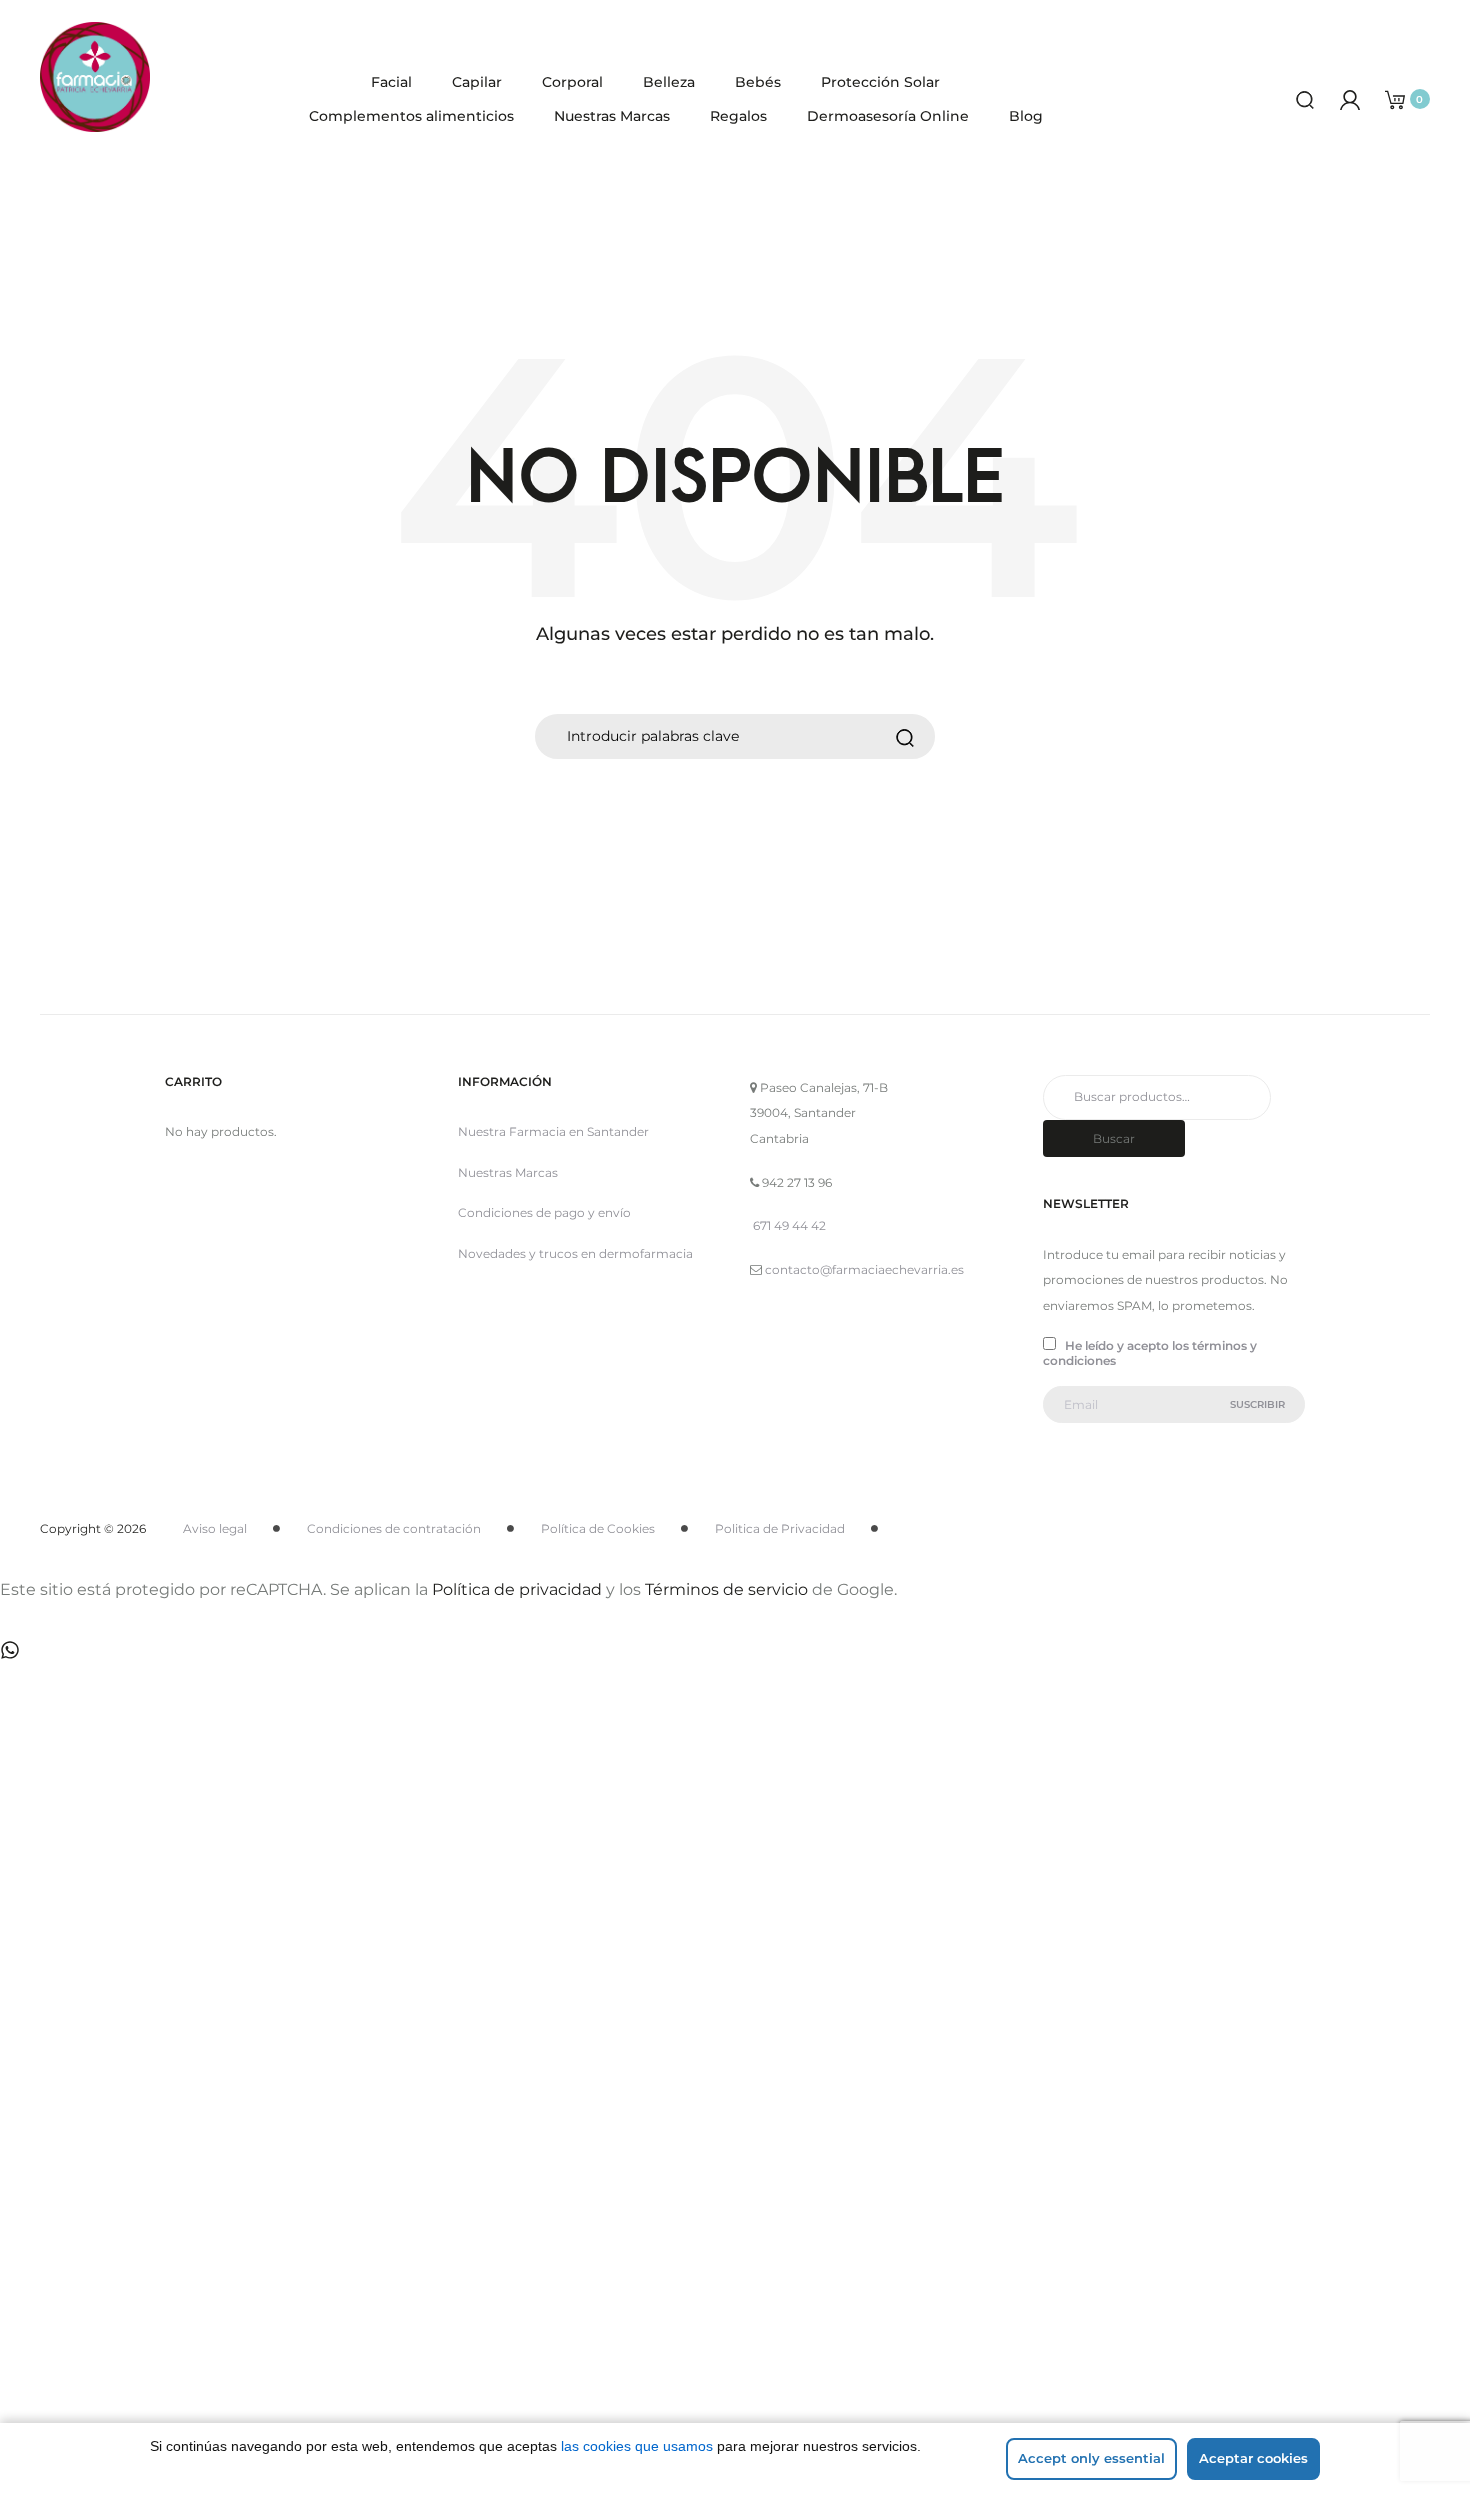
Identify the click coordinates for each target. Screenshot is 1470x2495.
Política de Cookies (598, 1528)
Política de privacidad (517, 1589)
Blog (1026, 116)
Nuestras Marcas (612, 116)
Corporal (572, 82)
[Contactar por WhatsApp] (10, 1648)
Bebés (758, 82)
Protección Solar (880, 82)
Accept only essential (1091, 2458)
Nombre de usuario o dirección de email (240, 1879)
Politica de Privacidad (780, 1528)
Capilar (477, 82)
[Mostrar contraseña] (150, 2072)
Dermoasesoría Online (888, 116)
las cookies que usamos (637, 2446)
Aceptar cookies (1253, 2458)
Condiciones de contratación (394, 1528)
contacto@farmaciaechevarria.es (864, 1269)
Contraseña (139, 1983)
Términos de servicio (726, 1589)
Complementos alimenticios (411, 116)
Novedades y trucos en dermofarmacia (575, 1253)
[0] (1395, 98)
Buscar (1114, 1138)
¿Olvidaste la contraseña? (389, 2271)
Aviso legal (215, 1528)
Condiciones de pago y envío (544, 1212)
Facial (391, 82)
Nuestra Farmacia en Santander (553, 1131)
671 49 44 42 (789, 1225)
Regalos (738, 116)
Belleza (669, 82)
